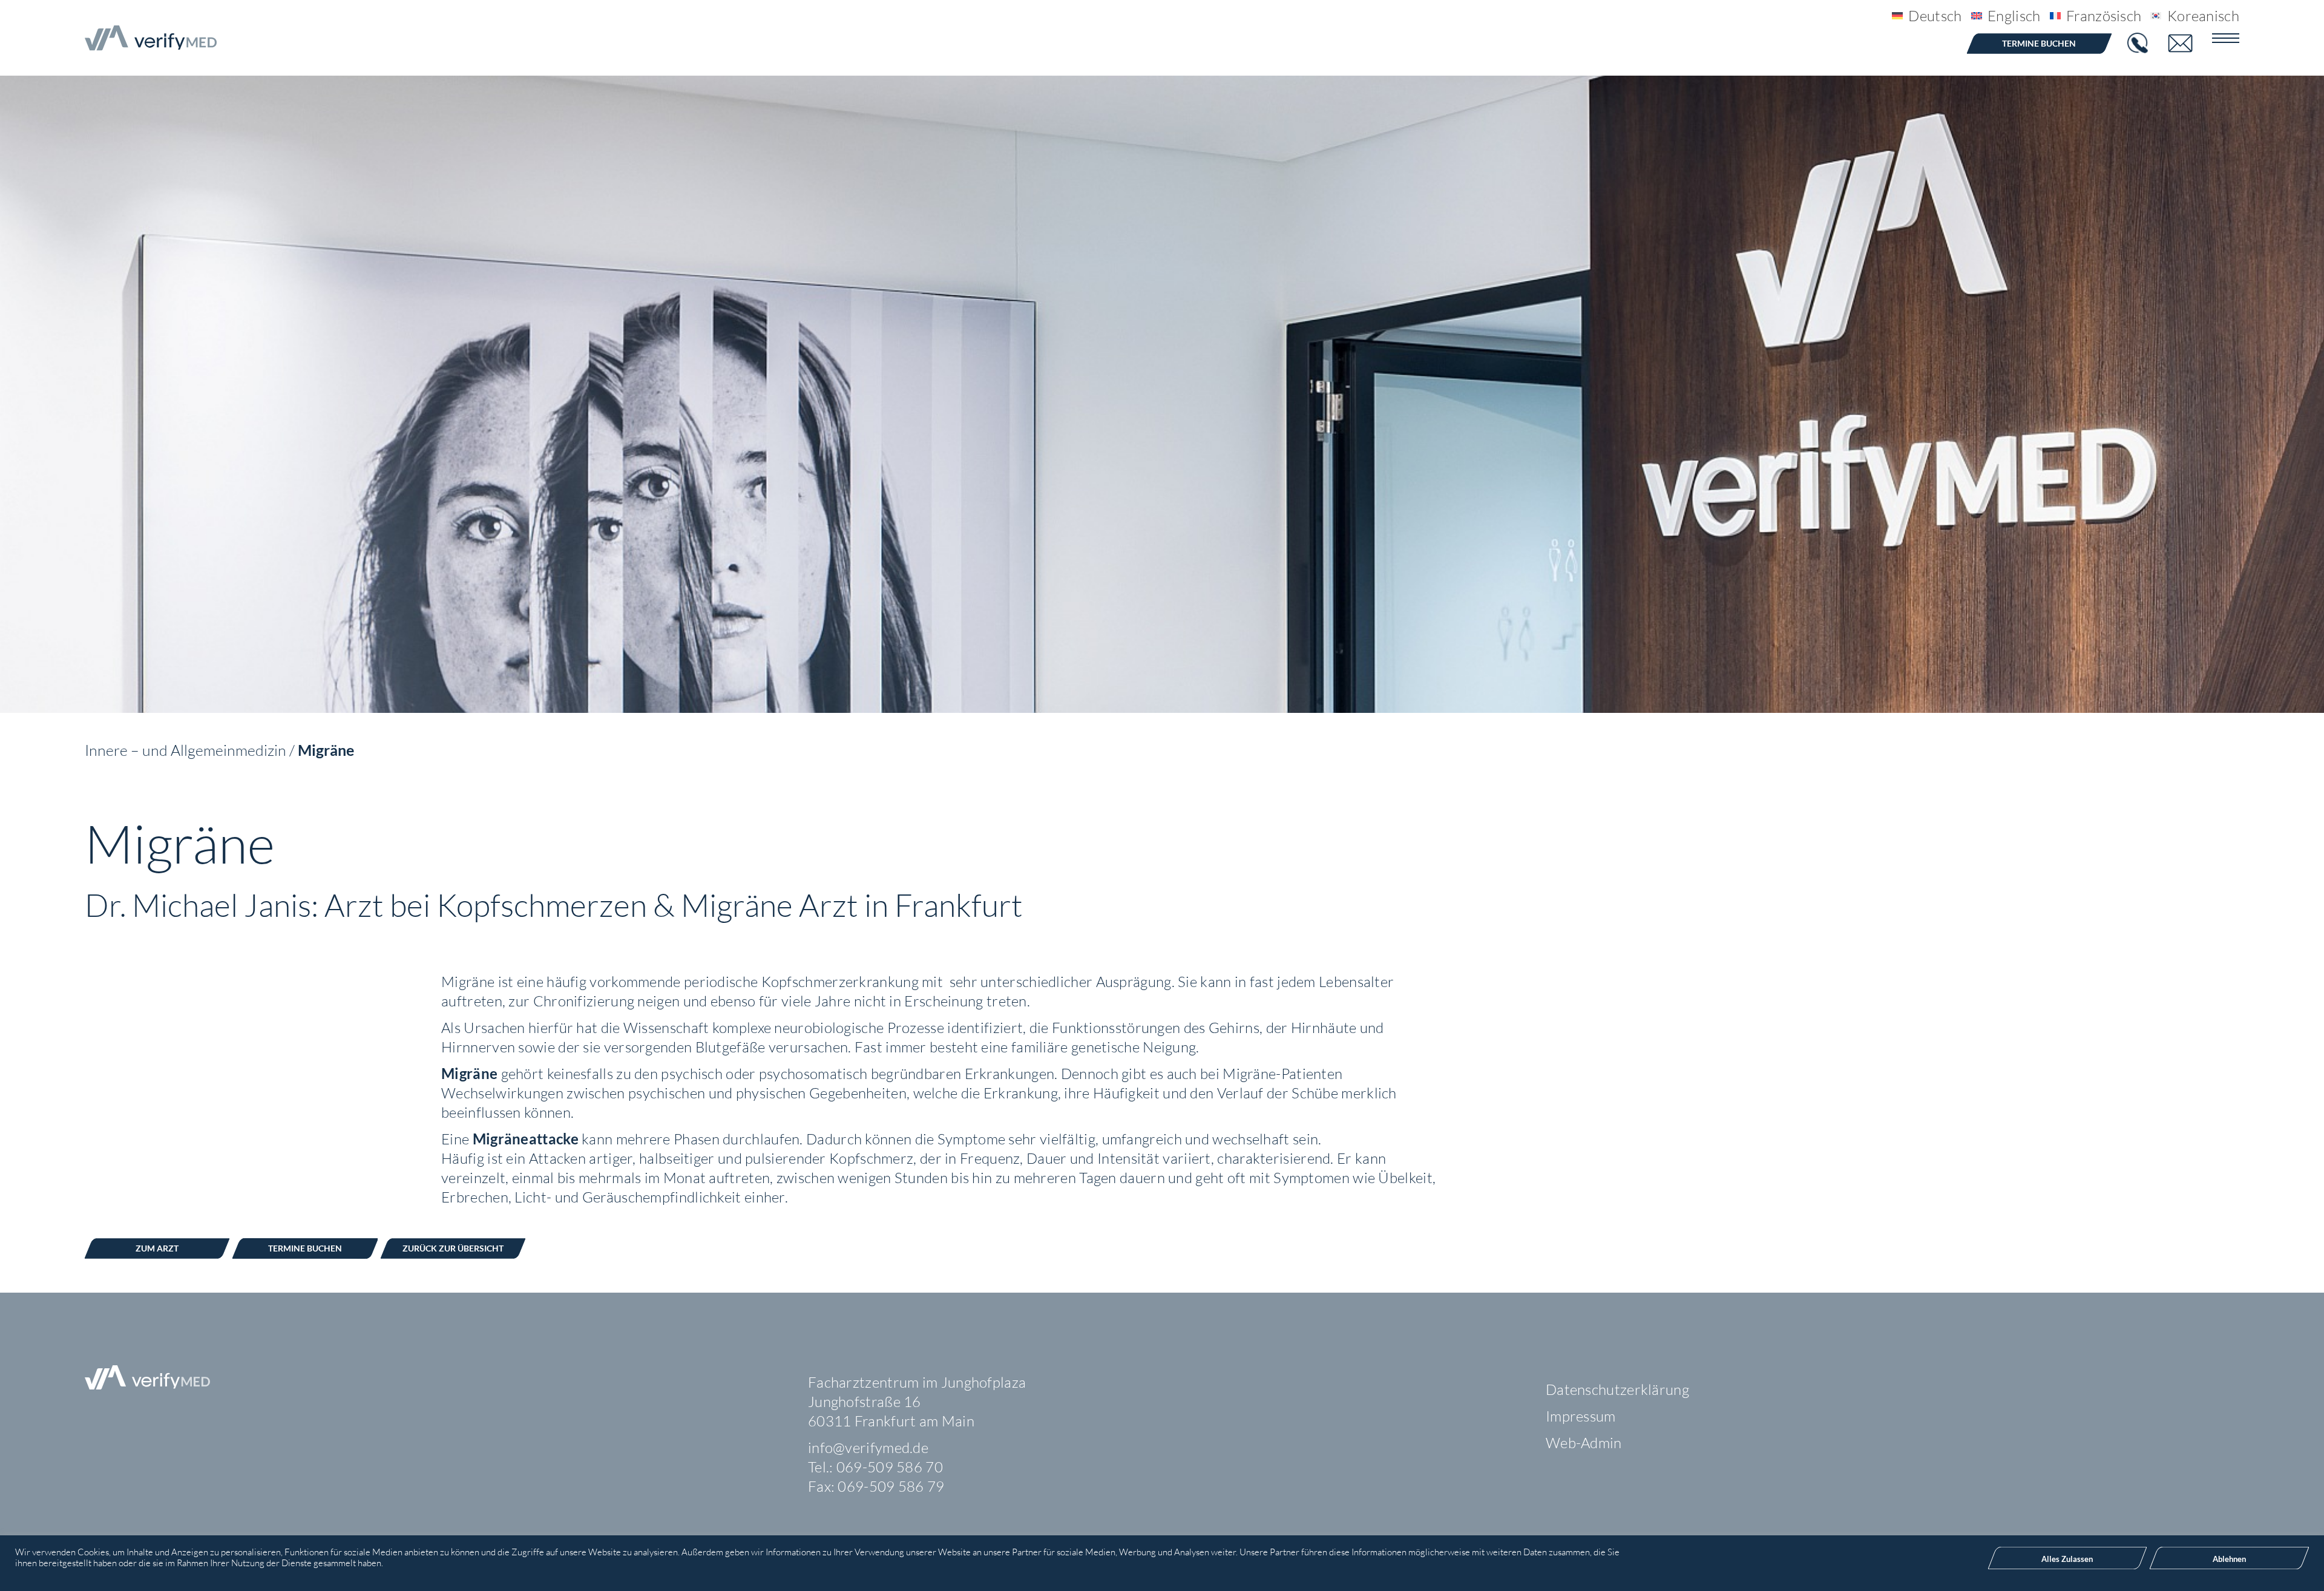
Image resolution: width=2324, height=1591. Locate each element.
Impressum (1581, 1416)
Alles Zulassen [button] (2067, 1559)
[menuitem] (1922, 15)
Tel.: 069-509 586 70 (875, 1467)
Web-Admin (1584, 1443)
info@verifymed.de (868, 1448)
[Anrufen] (2139, 43)
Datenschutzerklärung (1617, 1389)
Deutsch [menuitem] (1935, 16)
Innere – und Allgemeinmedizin (185, 750)
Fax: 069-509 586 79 (876, 1486)
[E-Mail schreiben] (2188, 43)
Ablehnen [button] (2229, 1559)
